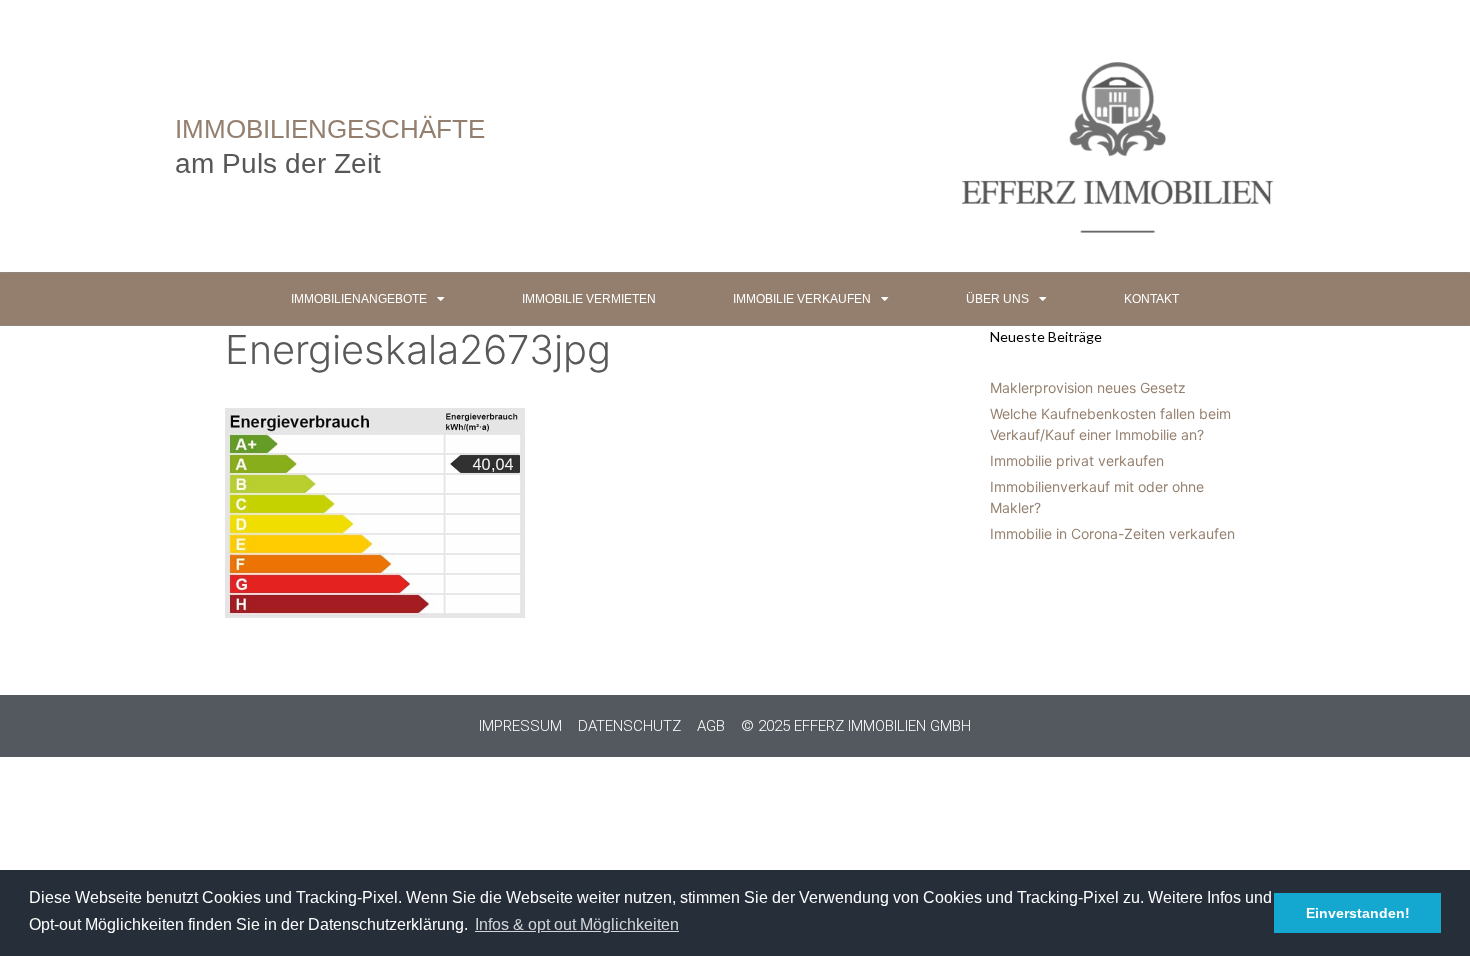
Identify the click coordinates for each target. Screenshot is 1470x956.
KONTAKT (1151, 299)
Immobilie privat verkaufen (1077, 460)
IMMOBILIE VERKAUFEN (802, 299)
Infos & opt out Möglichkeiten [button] (577, 924)
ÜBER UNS (997, 299)
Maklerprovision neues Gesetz (1088, 387)
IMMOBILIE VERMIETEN (589, 299)
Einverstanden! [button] (1358, 913)
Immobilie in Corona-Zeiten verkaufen (1112, 533)
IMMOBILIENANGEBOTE (359, 299)
